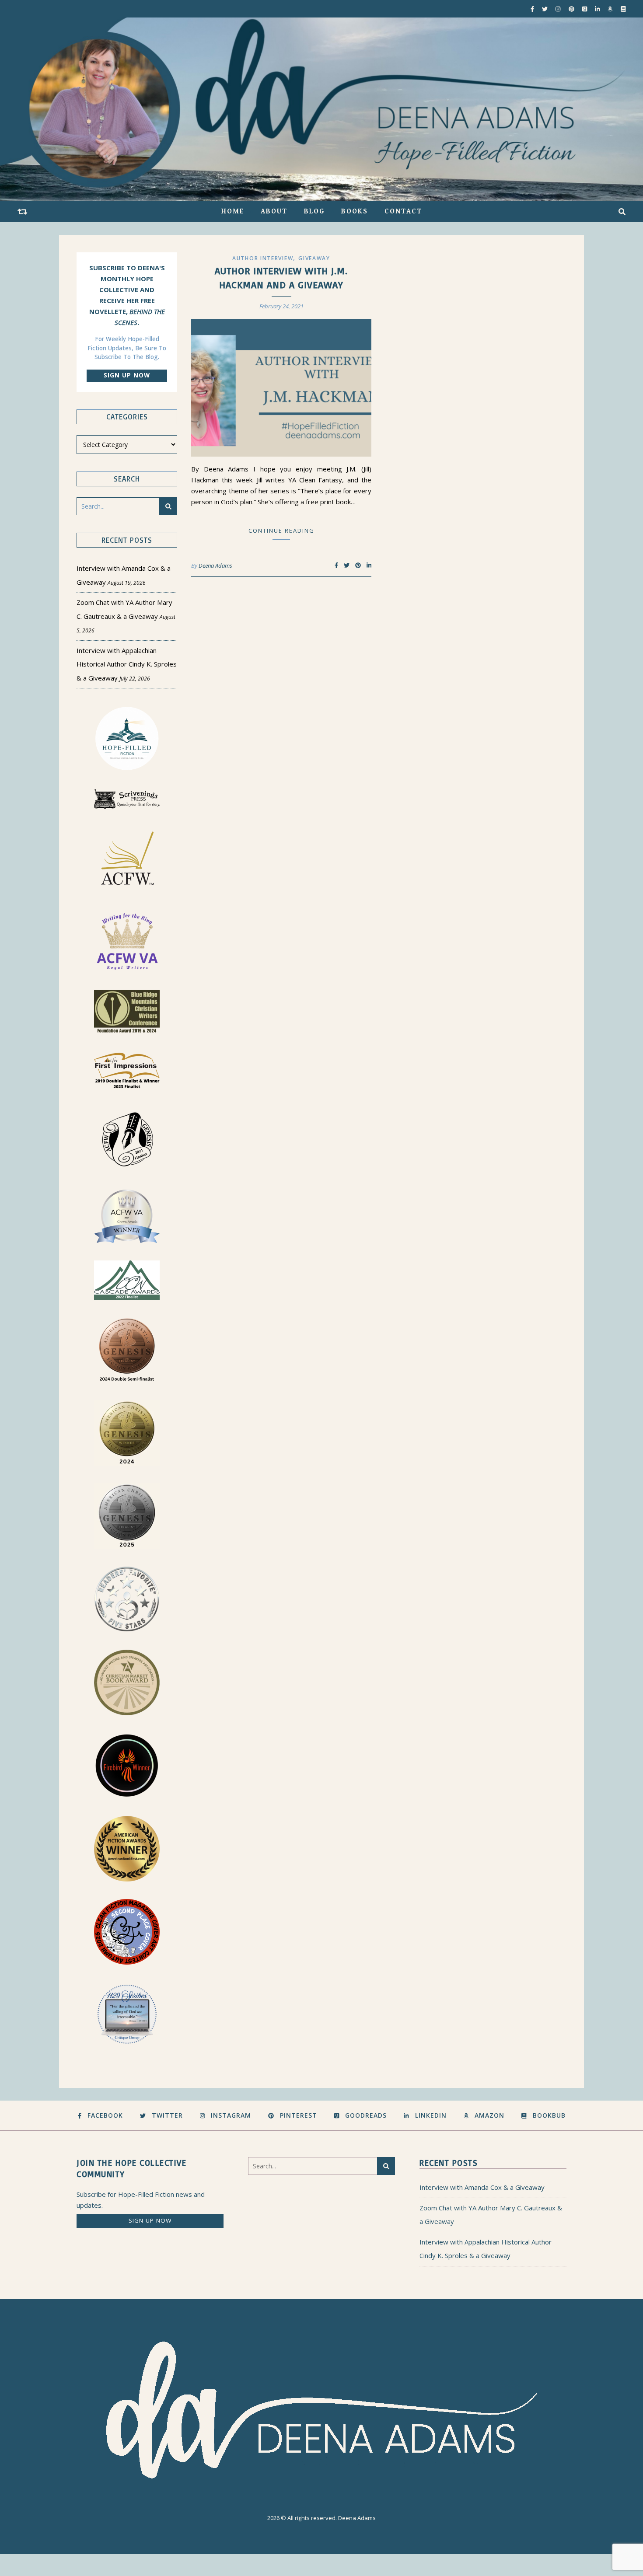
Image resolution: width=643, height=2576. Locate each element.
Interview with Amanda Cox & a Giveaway (482, 2187)
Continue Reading (281, 531)
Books (355, 211)
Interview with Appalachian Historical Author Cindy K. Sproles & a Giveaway (127, 664)
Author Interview (263, 258)
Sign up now (127, 375)
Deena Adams (215, 565)
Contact (403, 211)
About (274, 211)
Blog (314, 211)
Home (233, 211)
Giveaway (314, 258)
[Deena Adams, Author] (321, 109)
